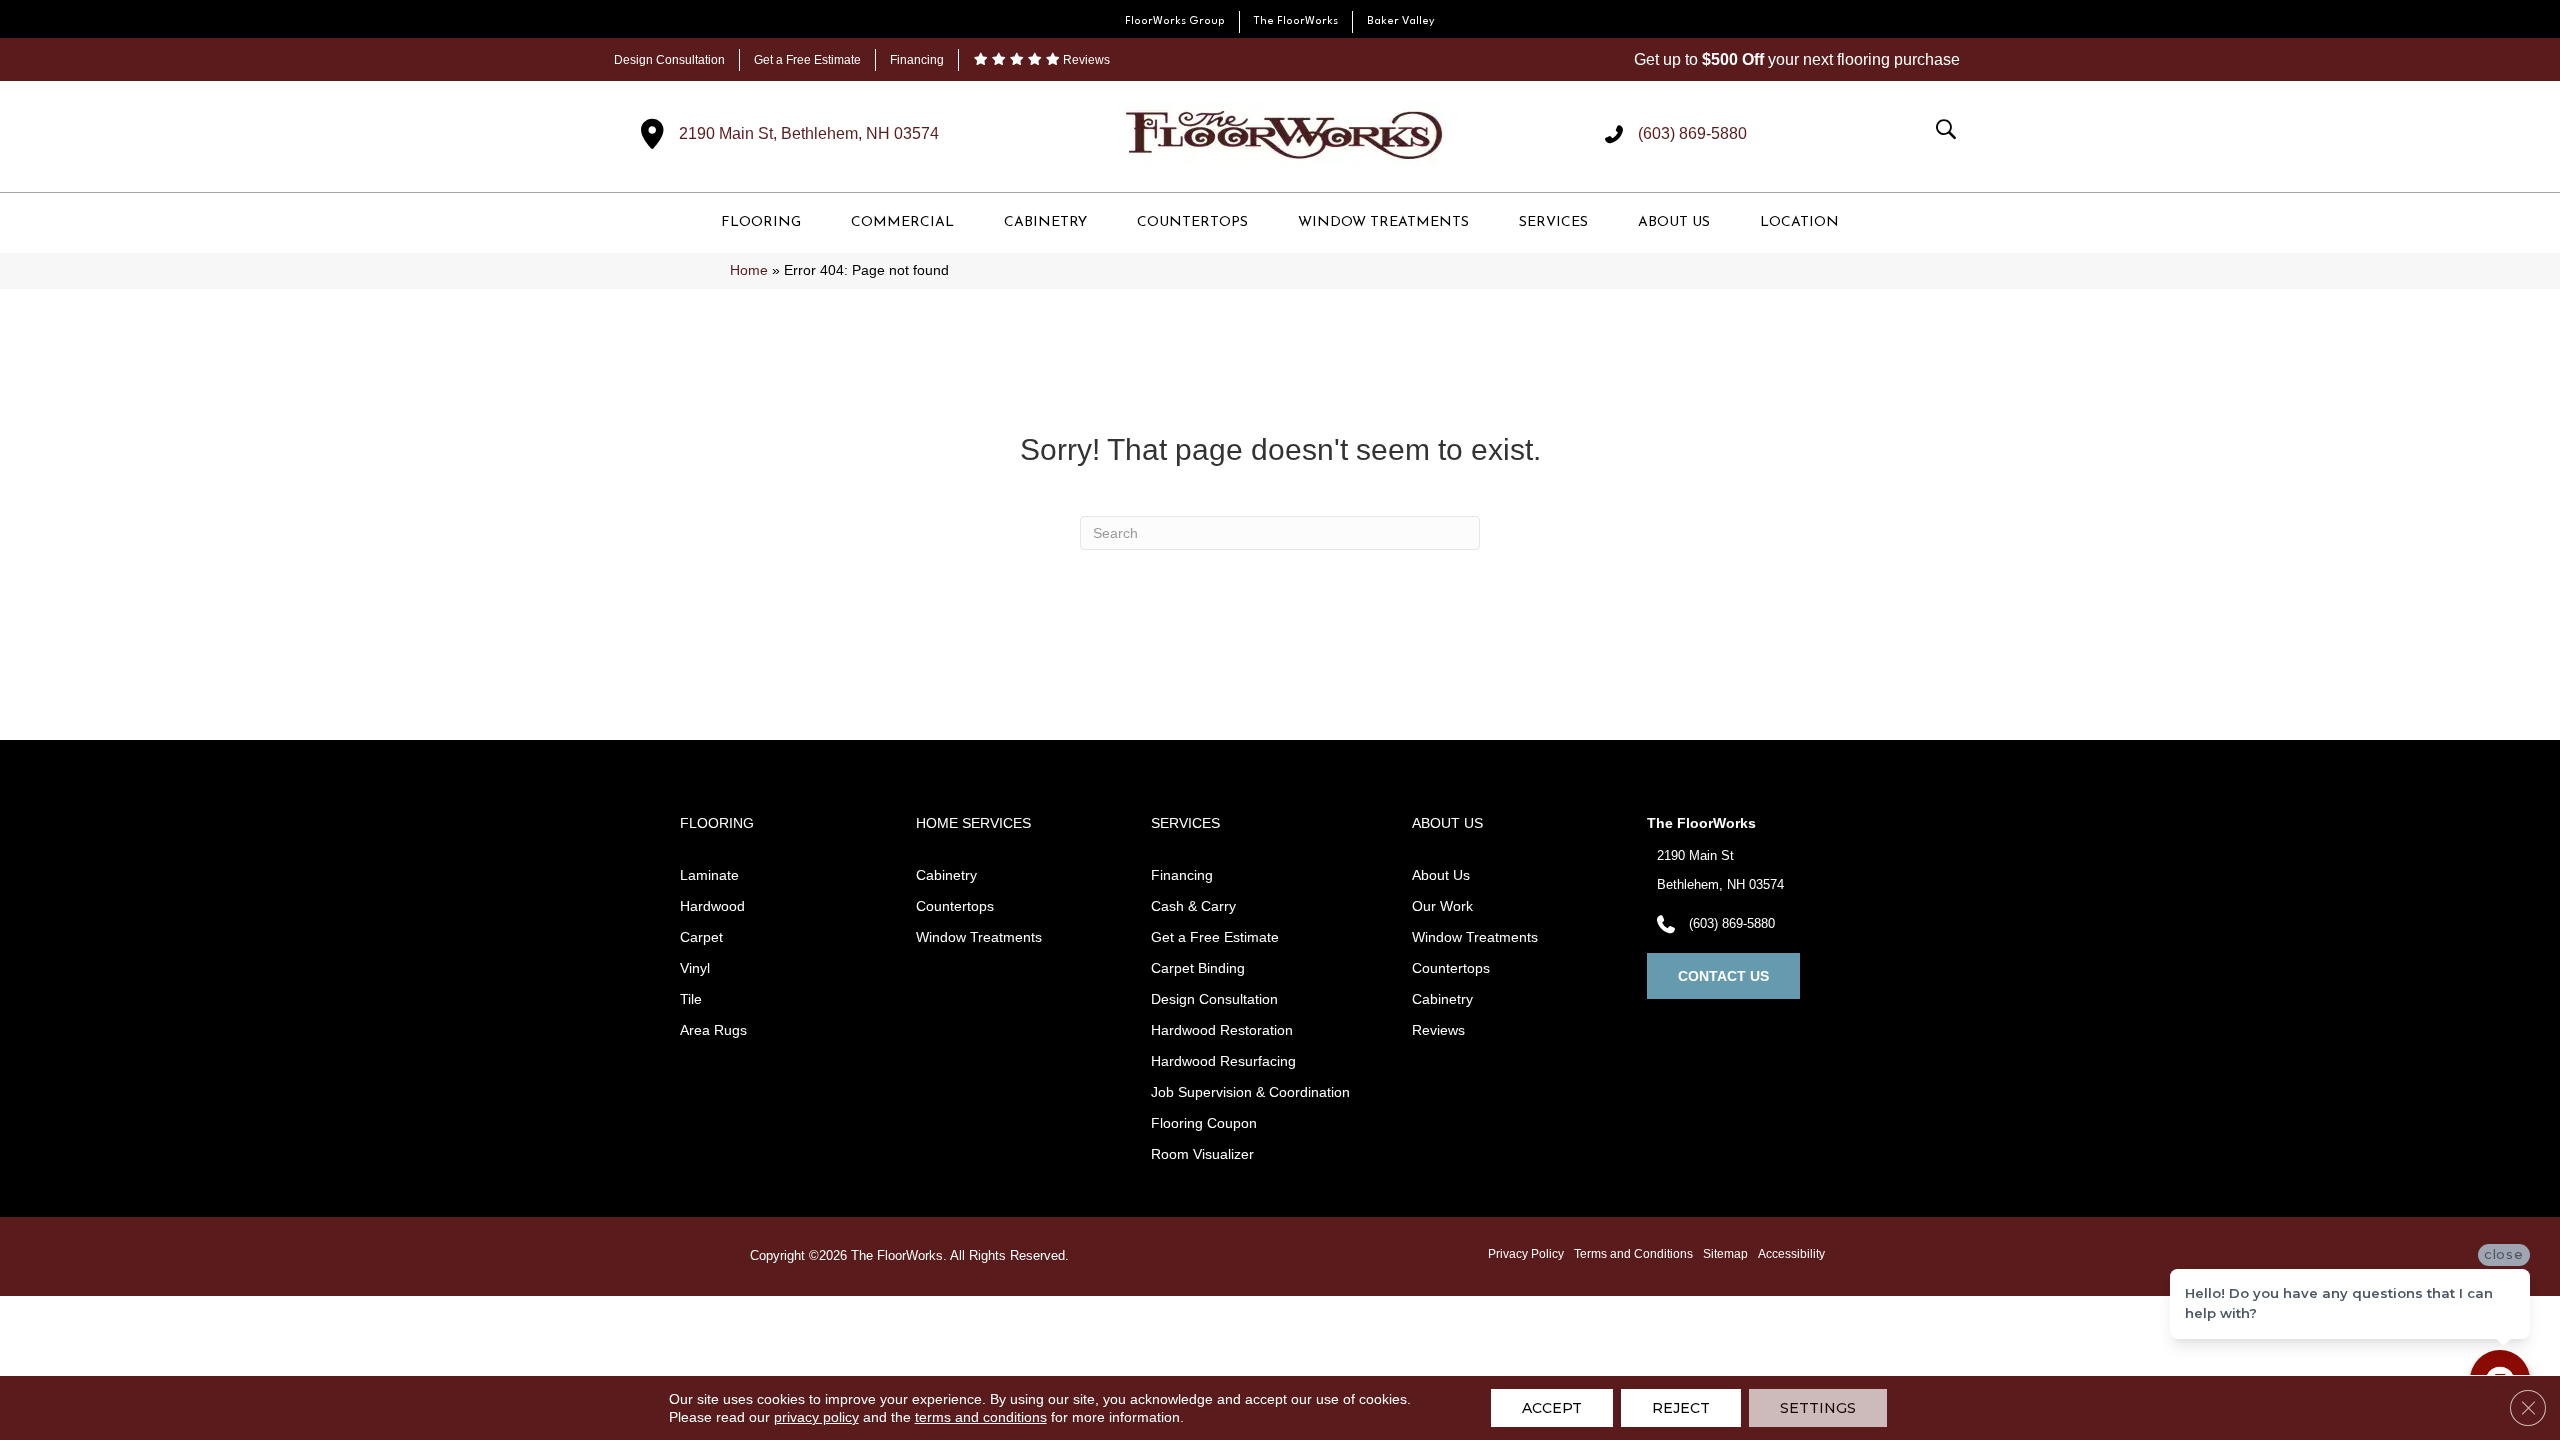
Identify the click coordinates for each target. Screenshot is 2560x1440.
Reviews (1085, 60)
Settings (1818, 1408)
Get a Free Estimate (807, 60)
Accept (1552, 1408)
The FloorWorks (1296, 21)
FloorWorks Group (1175, 21)
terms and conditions (981, 1417)
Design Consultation (669, 60)
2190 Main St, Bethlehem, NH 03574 (809, 133)
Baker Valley (1401, 21)
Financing (917, 60)
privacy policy (816, 1417)
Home (749, 270)
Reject (1681, 1408)
